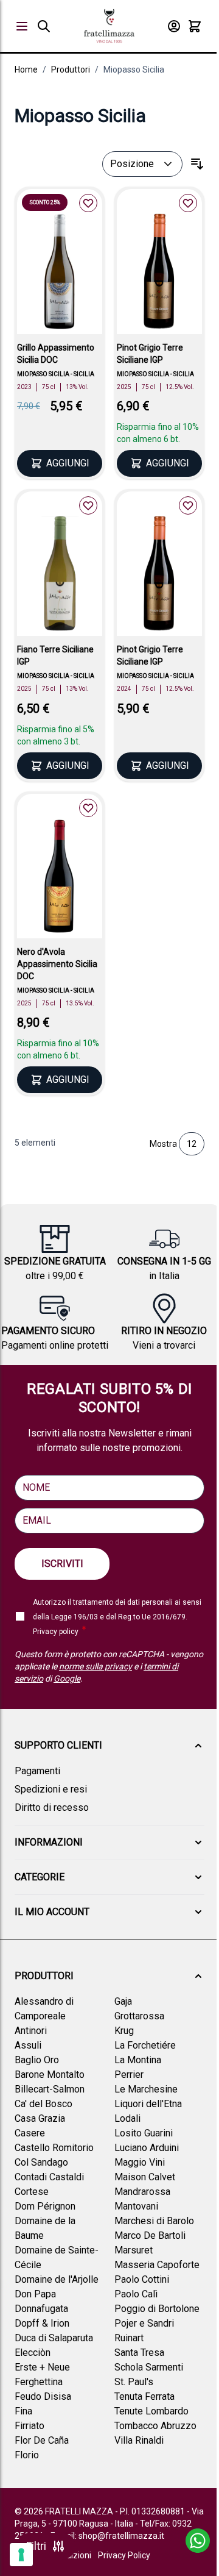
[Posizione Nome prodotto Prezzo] (142, 164)
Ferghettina (39, 2382)
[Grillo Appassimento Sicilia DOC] (60, 273)
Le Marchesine (146, 2089)
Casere (30, 2133)
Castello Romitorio (54, 2148)
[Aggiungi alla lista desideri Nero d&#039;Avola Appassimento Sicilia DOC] (88, 808)
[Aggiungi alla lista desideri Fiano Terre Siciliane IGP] (88, 505)
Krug (124, 2031)
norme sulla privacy (96, 1666)
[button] (109, 1746)
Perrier (129, 2075)
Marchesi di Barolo (154, 2221)
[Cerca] (44, 26)
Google (67, 1679)
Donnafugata (41, 2309)
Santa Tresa (139, 2353)
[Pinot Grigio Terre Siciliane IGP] (159, 273)
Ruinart (129, 2338)
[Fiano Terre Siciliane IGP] (60, 576)
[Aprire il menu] (22, 26)
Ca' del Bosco (43, 2104)
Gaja (123, 2001)
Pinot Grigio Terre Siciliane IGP (150, 354)
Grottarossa (139, 2016)
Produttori (71, 70)
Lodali (127, 2118)
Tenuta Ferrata (144, 2396)
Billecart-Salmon (50, 2089)
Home (26, 70)
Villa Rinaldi (139, 2440)
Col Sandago (41, 2162)
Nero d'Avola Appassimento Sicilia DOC (57, 964)
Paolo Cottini (142, 2279)
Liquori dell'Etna (148, 2104)
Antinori (31, 2031)
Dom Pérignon (45, 2206)
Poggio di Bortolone (157, 2309)
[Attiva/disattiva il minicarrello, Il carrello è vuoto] (195, 26)
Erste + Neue (42, 2367)
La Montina (138, 2060)
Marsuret (134, 2250)
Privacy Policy (124, 2555)
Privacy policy (56, 1632)
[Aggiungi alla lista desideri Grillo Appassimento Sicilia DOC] (88, 203)
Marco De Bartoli (150, 2235)
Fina (23, 2411)
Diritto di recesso (52, 1807)
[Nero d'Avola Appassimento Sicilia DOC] (60, 878)
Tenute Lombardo (151, 2411)
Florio (27, 2455)
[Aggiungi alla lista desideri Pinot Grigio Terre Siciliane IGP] (188, 203)
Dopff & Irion (42, 2323)
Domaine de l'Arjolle (57, 2279)
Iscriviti (62, 1564)
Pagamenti (37, 1771)
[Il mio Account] (174, 26)
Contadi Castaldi (49, 2177)
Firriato (30, 2426)
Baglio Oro (37, 2060)
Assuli (28, 2045)
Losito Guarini (144, 2133)
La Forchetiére (145, 2045)
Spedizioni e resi (51, 1789)
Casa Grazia (40, 2118)
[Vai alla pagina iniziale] (109, 26)
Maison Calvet (145, 2177)
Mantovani (136, 2206)
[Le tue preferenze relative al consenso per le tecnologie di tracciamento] (21, 2555)
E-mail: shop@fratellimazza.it (107, 2536)
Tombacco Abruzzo (155, 2426)
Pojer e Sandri (144, 2323)
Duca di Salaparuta (54, 2338)
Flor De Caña (42, 2440)
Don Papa (35, 2294)
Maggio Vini (140, 2162)
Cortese (32, 2192)
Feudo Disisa (43, 2396)
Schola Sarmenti (149, 2367)
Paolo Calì (136, 2294)
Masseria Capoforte (157, 2265)
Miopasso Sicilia (134, 70)
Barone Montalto (50, 2075)
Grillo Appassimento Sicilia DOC (56, 354)
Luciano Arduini (147, 2148)
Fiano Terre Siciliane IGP (55, 655)
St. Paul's (134, 2382)
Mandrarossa (142, 2192)
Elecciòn (33, 2353)
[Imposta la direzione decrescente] (197, 164)
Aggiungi (68, 463)
